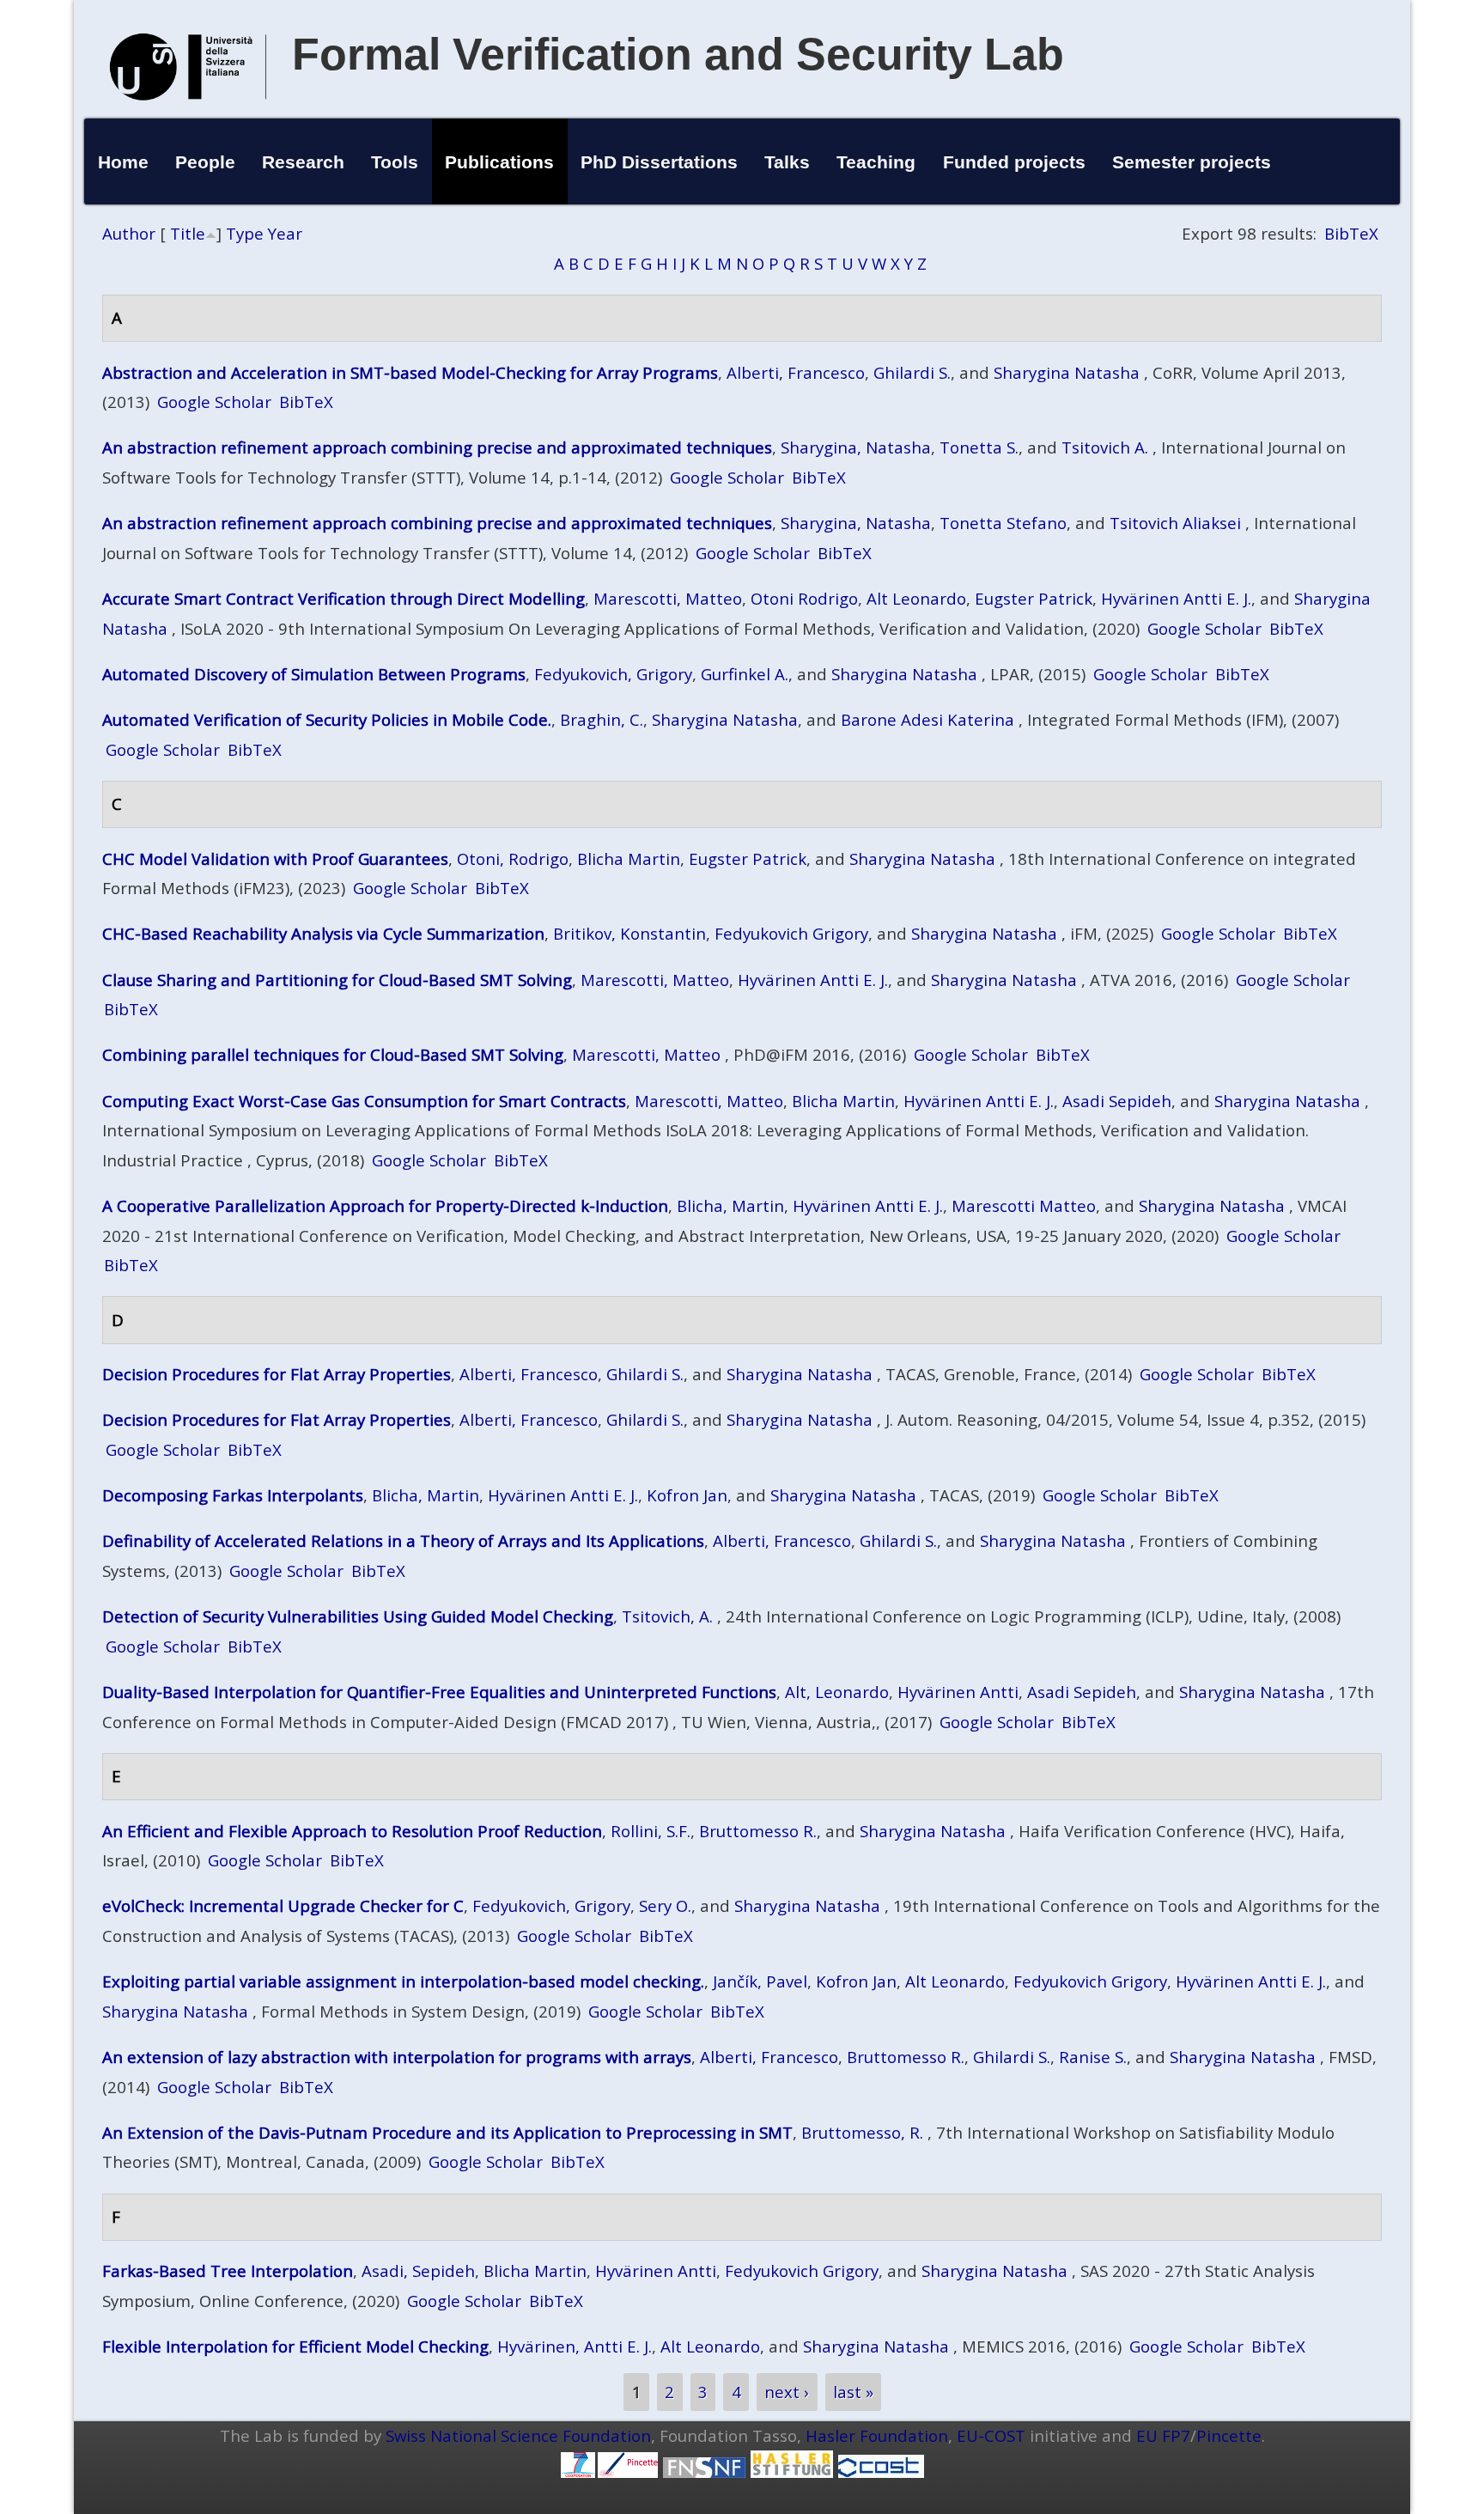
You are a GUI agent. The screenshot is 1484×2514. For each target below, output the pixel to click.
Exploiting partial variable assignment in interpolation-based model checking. (403, 1981)
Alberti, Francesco (796, 372)
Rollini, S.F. (651, 1831)
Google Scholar (214, 402)
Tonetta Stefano (1003, 523)
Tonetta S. (979, 447)
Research (303, 162)
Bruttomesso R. (758, 1831)
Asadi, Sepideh (418, 2271)
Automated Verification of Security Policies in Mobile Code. (327, 719)
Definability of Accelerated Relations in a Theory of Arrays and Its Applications (403, 1540)
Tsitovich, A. (667, 1616)
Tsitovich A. (1105, 447)
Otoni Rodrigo (804, 598)
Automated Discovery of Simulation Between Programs (314, 674)
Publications (499, 162)
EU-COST (991, 2435)
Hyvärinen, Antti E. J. (575, 2346)
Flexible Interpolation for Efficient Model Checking (295, 2346)
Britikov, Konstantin (629, 933)
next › (787, 2392)
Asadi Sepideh (1117, 1101)
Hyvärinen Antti (958, 1692)
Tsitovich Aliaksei (1175, 523)
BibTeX (1351, 233)
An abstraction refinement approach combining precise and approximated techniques (437, 447)
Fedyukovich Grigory (791, 933)
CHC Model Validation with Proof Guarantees (275, 858)
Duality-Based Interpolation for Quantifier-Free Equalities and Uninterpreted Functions (439, 1692)
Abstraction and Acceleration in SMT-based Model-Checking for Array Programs (410, 372)
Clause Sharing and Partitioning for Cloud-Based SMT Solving (337, 980)
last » (853, 2392)
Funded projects (1014, 162)
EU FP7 (1163, 2435)
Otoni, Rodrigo (513, 858)
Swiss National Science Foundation (518, 2435)
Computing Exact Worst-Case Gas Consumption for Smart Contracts (364, 1101)
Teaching (876, 162)
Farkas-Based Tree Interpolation (228, 2271)
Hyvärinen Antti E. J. (1176, 598)
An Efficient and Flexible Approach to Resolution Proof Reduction (352, 1831)
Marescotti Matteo (1024, 1205)
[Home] (188, 118)
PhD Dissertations (659, 162)
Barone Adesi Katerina (927, 719)
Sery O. (665, 1905)
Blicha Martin (629, 858)
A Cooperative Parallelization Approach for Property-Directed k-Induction (385, 1205)
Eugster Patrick (1034, 598)
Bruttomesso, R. (862, 2132)
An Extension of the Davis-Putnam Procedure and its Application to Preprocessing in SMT (447, 2132)
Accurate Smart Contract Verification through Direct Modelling (344, 598)
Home (123, 162)
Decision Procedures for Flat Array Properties (277, 1374)
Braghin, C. (602, 719)
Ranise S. (1093, 2057)
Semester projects (1192, 162)
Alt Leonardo (916, 598)
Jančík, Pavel (760, 1981)
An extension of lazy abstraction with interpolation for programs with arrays (397, 2057)
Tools (395, 162)
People (205, 162)
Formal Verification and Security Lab (678, 54)
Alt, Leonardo (837, 1692)
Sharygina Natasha (1067, 372)
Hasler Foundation (877, 2435)
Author (129, 233)
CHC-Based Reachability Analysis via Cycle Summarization (323, 933)
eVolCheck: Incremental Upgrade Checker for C (283, 1905)
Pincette (1229, 2435)
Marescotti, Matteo (668, 598)
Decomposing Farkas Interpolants (233, 1495)
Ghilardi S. (912, 372)
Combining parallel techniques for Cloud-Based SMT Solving (333, 1054)
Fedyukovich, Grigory (613, 674)
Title (188, 233)
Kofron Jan (687, 1495)
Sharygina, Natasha (856, 447)
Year (285, 233)
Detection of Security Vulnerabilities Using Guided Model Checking (358, 1616)
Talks (787, 162)
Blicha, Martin (730, 1205)
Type (245, 233)
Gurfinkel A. (745, 674)
